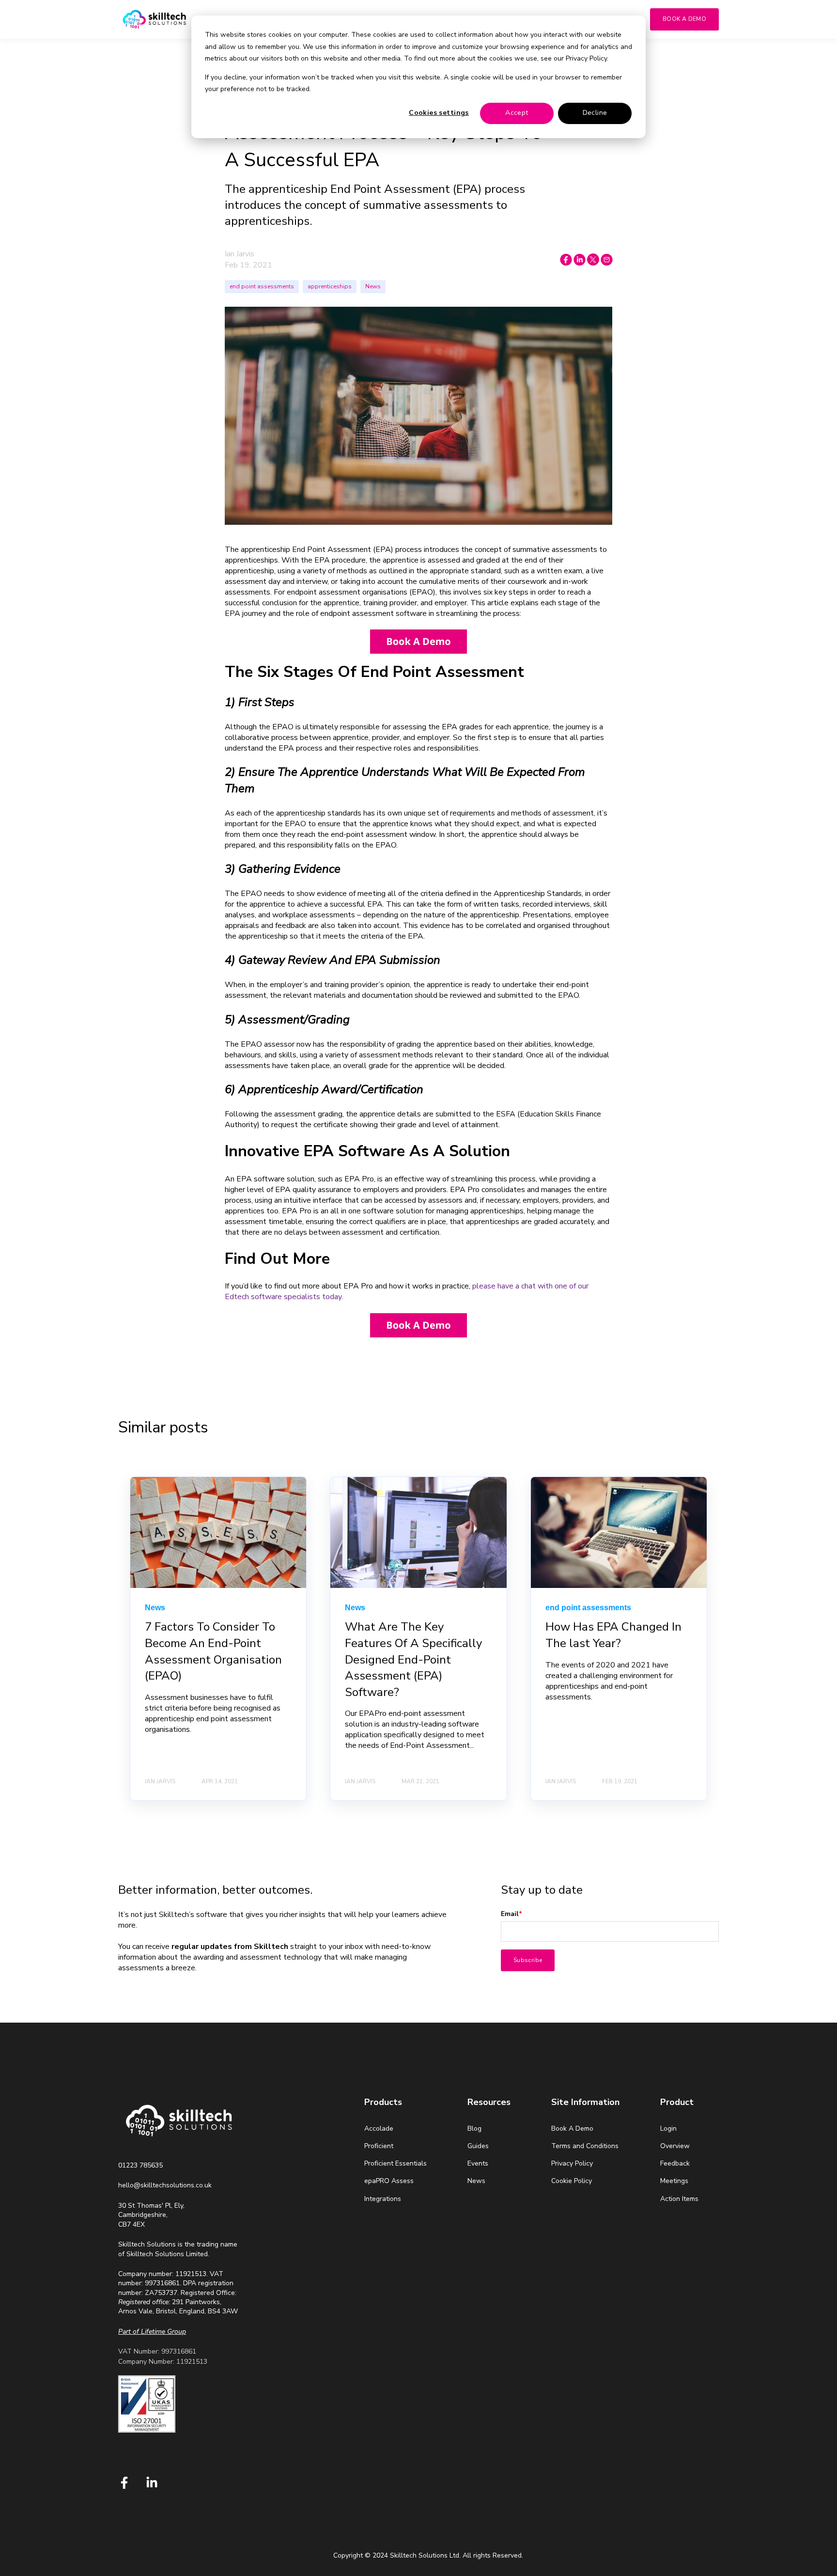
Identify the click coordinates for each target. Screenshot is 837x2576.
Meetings (674, 2181)
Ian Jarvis (240, 254)
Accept (517, 113)
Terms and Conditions (585, 2146)
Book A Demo (572, 2128)
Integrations (383, 2199)
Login (668, 2128)
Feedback (675, 2163)
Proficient (379, 2146)
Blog (474, 2128)
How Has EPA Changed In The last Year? (613, 1635)
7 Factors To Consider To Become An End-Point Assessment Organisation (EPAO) (213, 1651)
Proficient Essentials (395, 2163)
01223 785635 (140, 2165)
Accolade (379, 2128)
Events (478, 2163)
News (373, 286)
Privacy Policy (572, 2163)
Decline (595, 113)
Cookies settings (439, 113)
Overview (675, 2146)
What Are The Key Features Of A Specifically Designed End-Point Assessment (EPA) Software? (413, 1659)
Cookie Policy (572, 2181)
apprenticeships (330, 286)
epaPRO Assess (389, 2181)
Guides (478, 2146)
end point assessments (262, 286)
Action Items (679, 2199)
